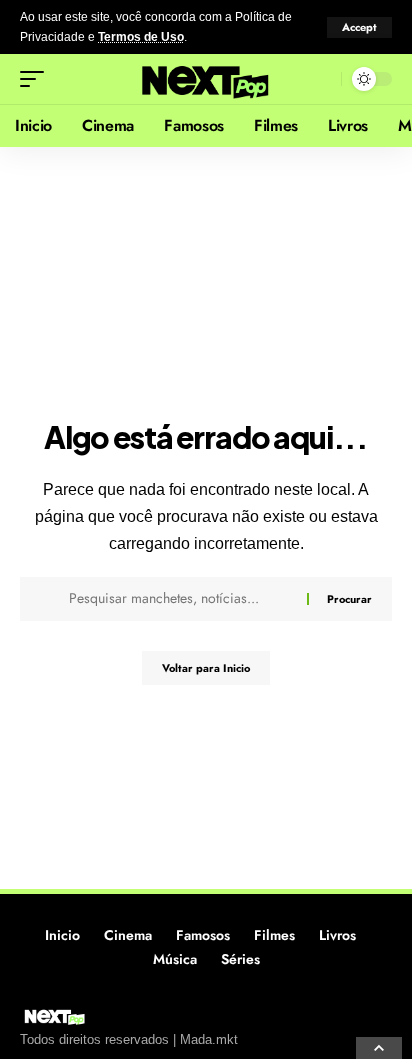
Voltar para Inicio (206, 668)
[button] (359, 27)
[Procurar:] (180, 599)
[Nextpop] (206, 79)
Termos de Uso (141, 37)
